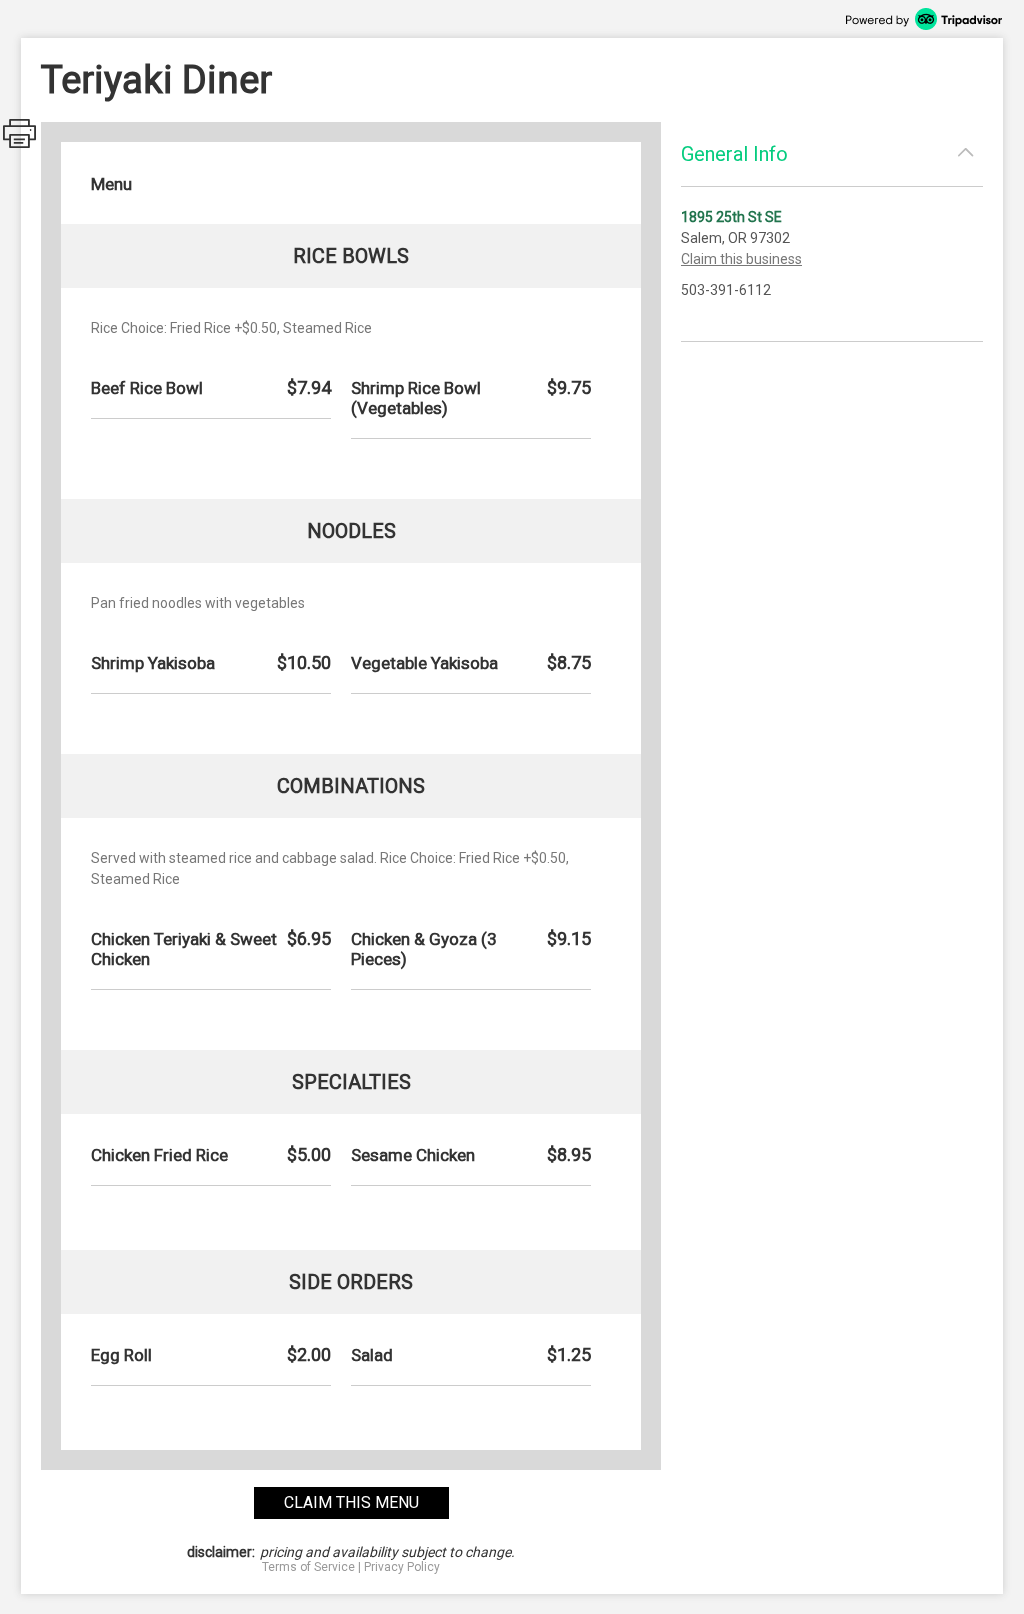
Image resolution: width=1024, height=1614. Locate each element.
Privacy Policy (402, 1567)
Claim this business (741, 259)
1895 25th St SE (731, 217)
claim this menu (351, 1502)
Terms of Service (308, 1567)
